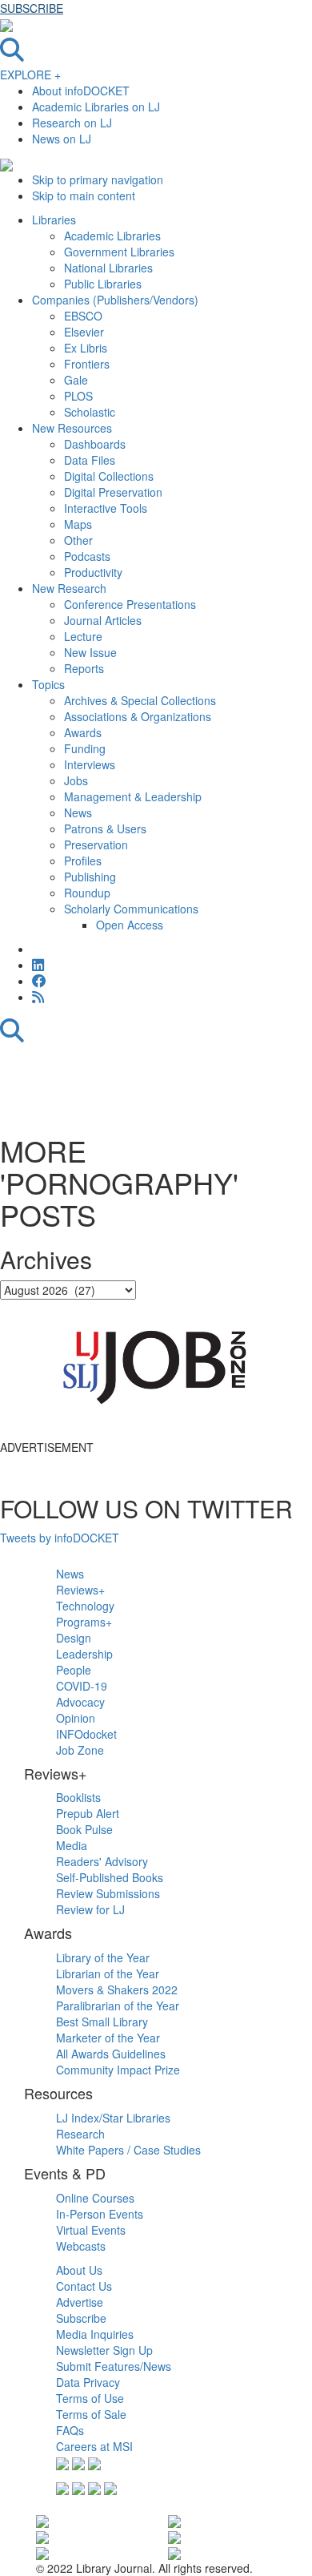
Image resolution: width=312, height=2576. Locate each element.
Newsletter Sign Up (104, 2350)
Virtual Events (91, 2230)
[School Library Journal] (174, 2536)
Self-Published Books (110, 1877)
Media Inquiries (95, 2334)
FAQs (70, 2430)
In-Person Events (100, 2214)
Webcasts (81, 2246)
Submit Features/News (114, 2366)
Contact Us (84, 2286)
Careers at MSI (94, 2446)
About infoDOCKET (81, 91)
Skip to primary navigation (98, 179)
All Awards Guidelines (111, 2054)
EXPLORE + (30, 75)
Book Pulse (84, 1829)
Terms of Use (90, 2398)
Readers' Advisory (102, 1861)
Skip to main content (84, 196)
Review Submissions (108, 1893)
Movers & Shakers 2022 (117, 1989)
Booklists (78, 1797)
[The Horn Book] (174, 2519)
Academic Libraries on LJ (96, 107)
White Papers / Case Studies (128, 2150)
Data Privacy (88, 2382)
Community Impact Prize (118, 2070)
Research (80, 2134)
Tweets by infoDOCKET (60, 1538)
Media (72, 1845)
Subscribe (81, 2318)
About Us (79, 2270)
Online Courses (95, 2198)
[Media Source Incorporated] (42, 2519)
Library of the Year (103, 1957)
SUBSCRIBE (32, 8)
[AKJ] (42, 2552)
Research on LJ (72, 123)
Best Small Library (102, 2022)
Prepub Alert (88, 1813)
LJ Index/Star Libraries (113, 2118)
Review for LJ (90, 1909)
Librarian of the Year (108, 1973)
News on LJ (62, 139)
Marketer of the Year (108, 2038)
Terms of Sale (91, 2414)
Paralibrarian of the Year (118, 2006)
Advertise (80, 2302)
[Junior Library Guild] (174, 2552)
